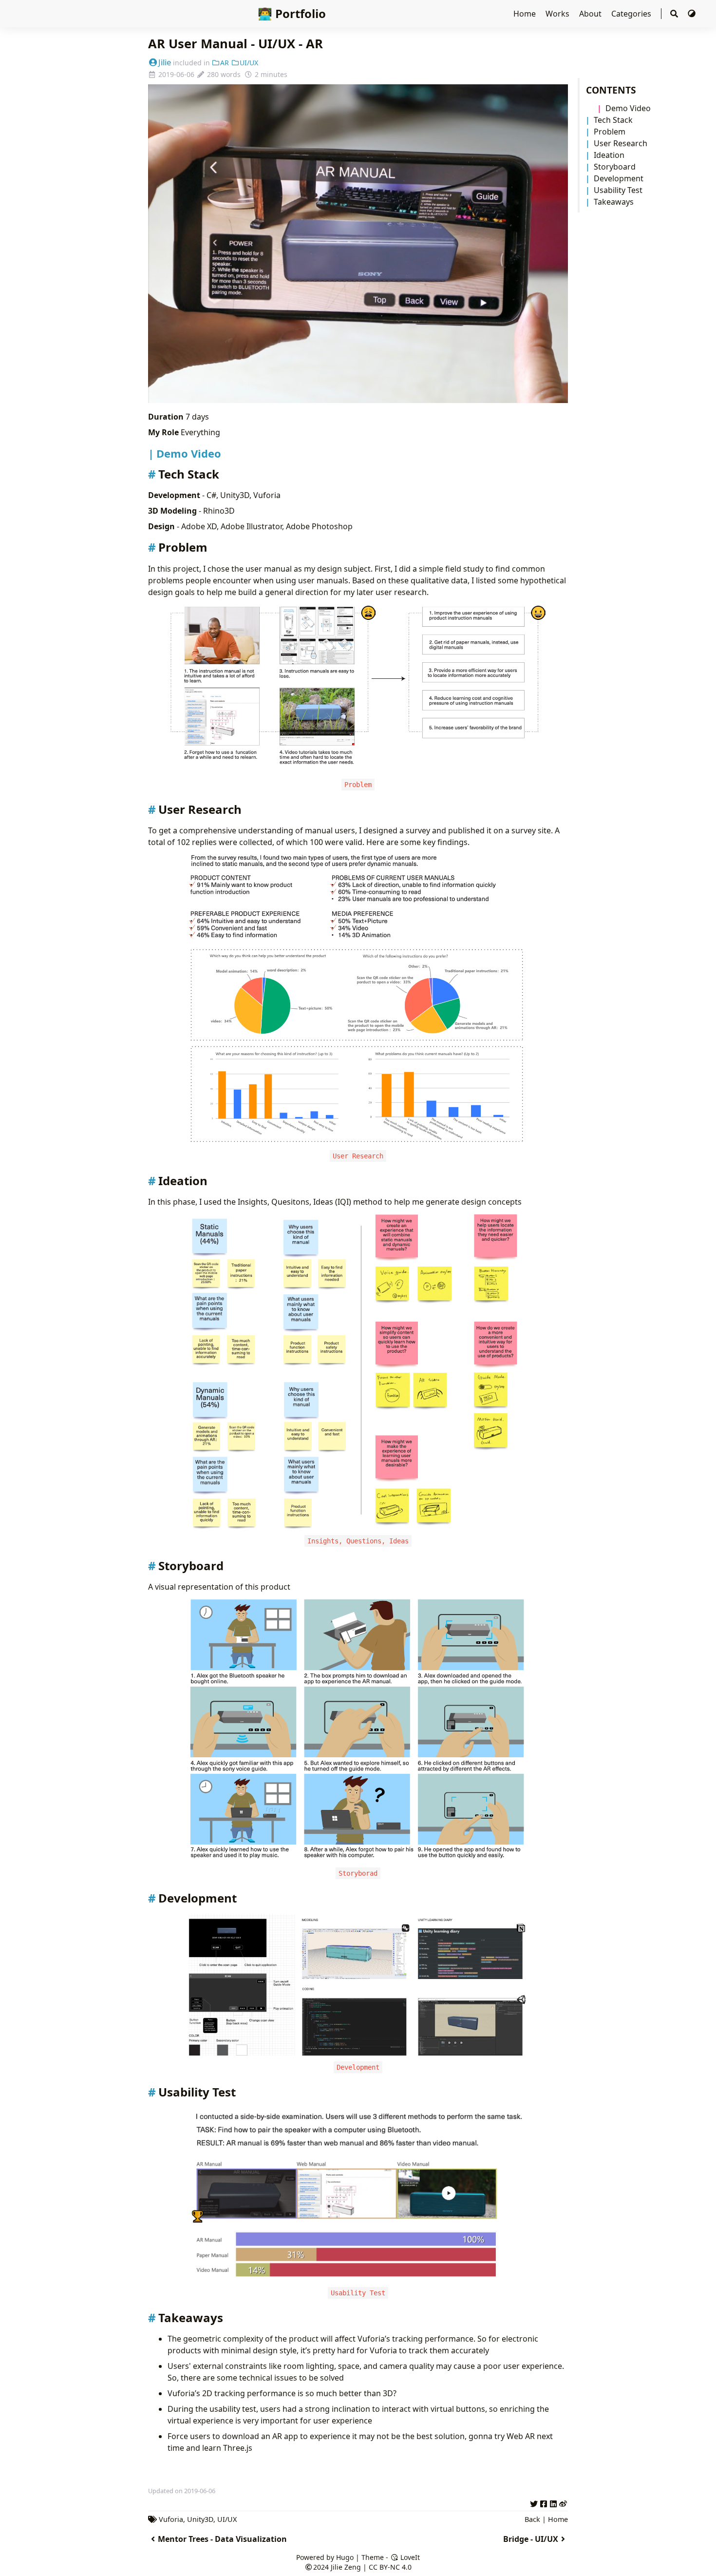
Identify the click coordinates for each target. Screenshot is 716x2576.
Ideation (609, 155)
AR (225, 63)
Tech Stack (613, 120)
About (591, 14)
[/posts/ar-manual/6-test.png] (358, 2195)
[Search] (674, 14)
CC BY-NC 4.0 (390, 2567)
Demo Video (628, 108)
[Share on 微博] (563, 2502)
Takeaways (614, 202)
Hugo (345, 2557)
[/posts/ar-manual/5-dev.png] (358, 1986)
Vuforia (171, 2519)
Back (532, 2519)
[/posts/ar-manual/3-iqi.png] (358, 1371)
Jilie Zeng (346, 2567)
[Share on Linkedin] (553, 2502)
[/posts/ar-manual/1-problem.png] (358, 688)
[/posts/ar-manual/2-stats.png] (358, 999)
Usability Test (618, 190)
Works (558, 14)
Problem (610, 132)
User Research (621, 143)
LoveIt (409, 2557)
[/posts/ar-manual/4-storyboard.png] (358, 1730)
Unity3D (200, 2519)
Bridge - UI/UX (531, 2539)
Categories (632, 14)
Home (526, 14)
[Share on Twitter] (534, 2502)
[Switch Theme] (692, 14)
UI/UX (249, 63)
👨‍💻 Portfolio (292, 13)
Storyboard (615, 167)
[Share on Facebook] (544, 2502)
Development (619, 178)
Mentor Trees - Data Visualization (222, 2539)
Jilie (165, 62)
